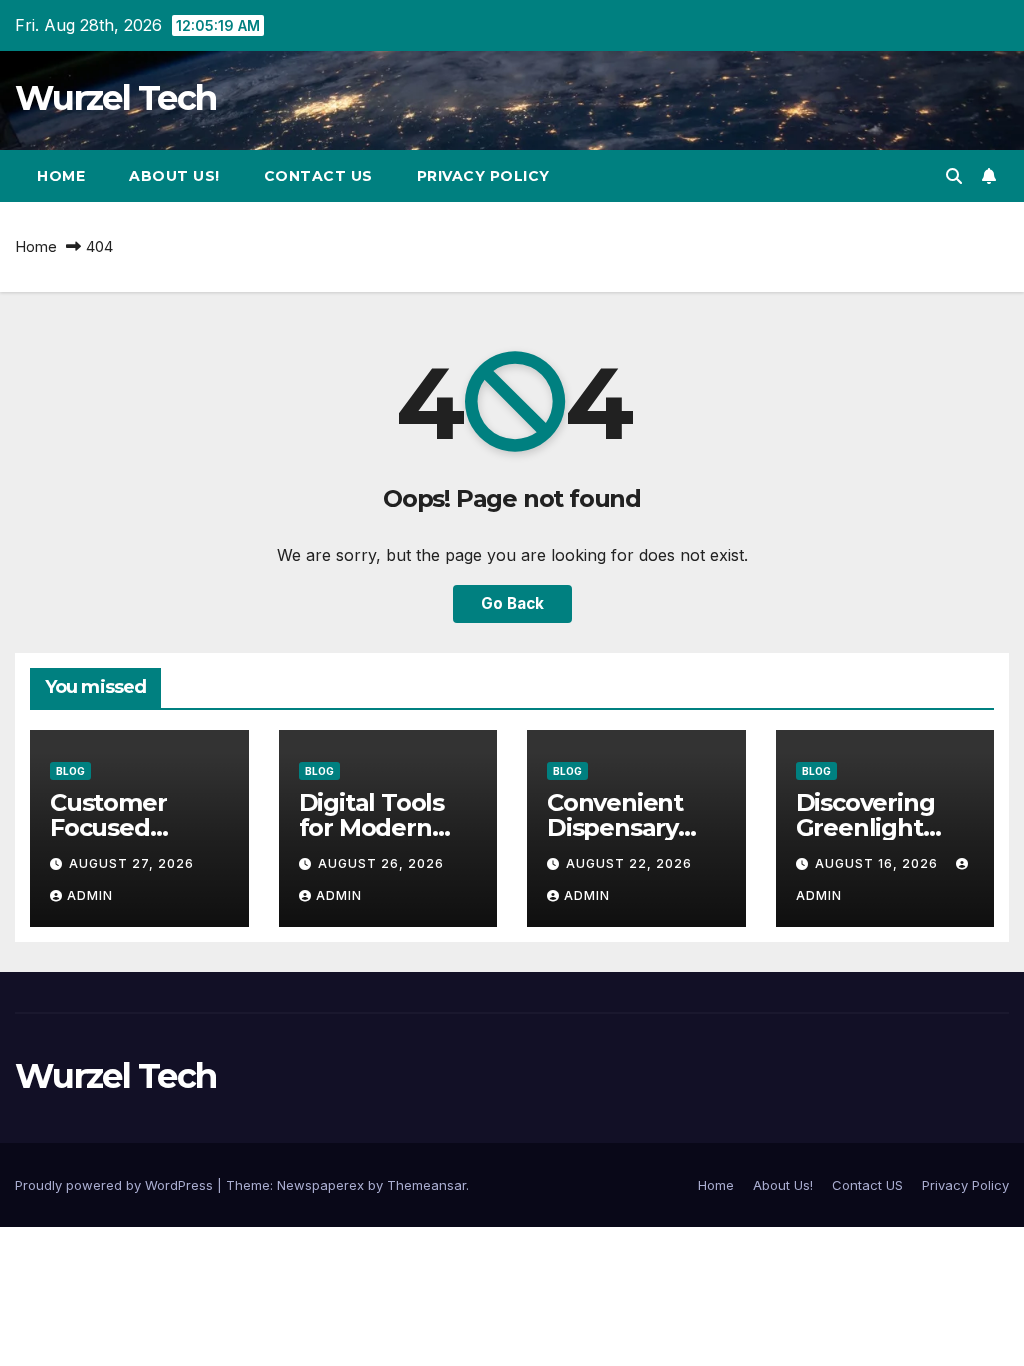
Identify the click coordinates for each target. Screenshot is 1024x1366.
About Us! (174, 176)
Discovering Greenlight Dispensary (865, 827)
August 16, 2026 (878, 863)
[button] (954, 176)
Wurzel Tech (115, 98)
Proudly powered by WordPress (116, 1185)
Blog (70, 771)
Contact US (318, 176)
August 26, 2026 (381, 863)
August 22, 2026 (629, 863)
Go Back (512, 603)
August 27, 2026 (131, 863)
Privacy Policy (483, 176)
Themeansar (426, 1185)
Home (61, 176)
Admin (90, 895)
